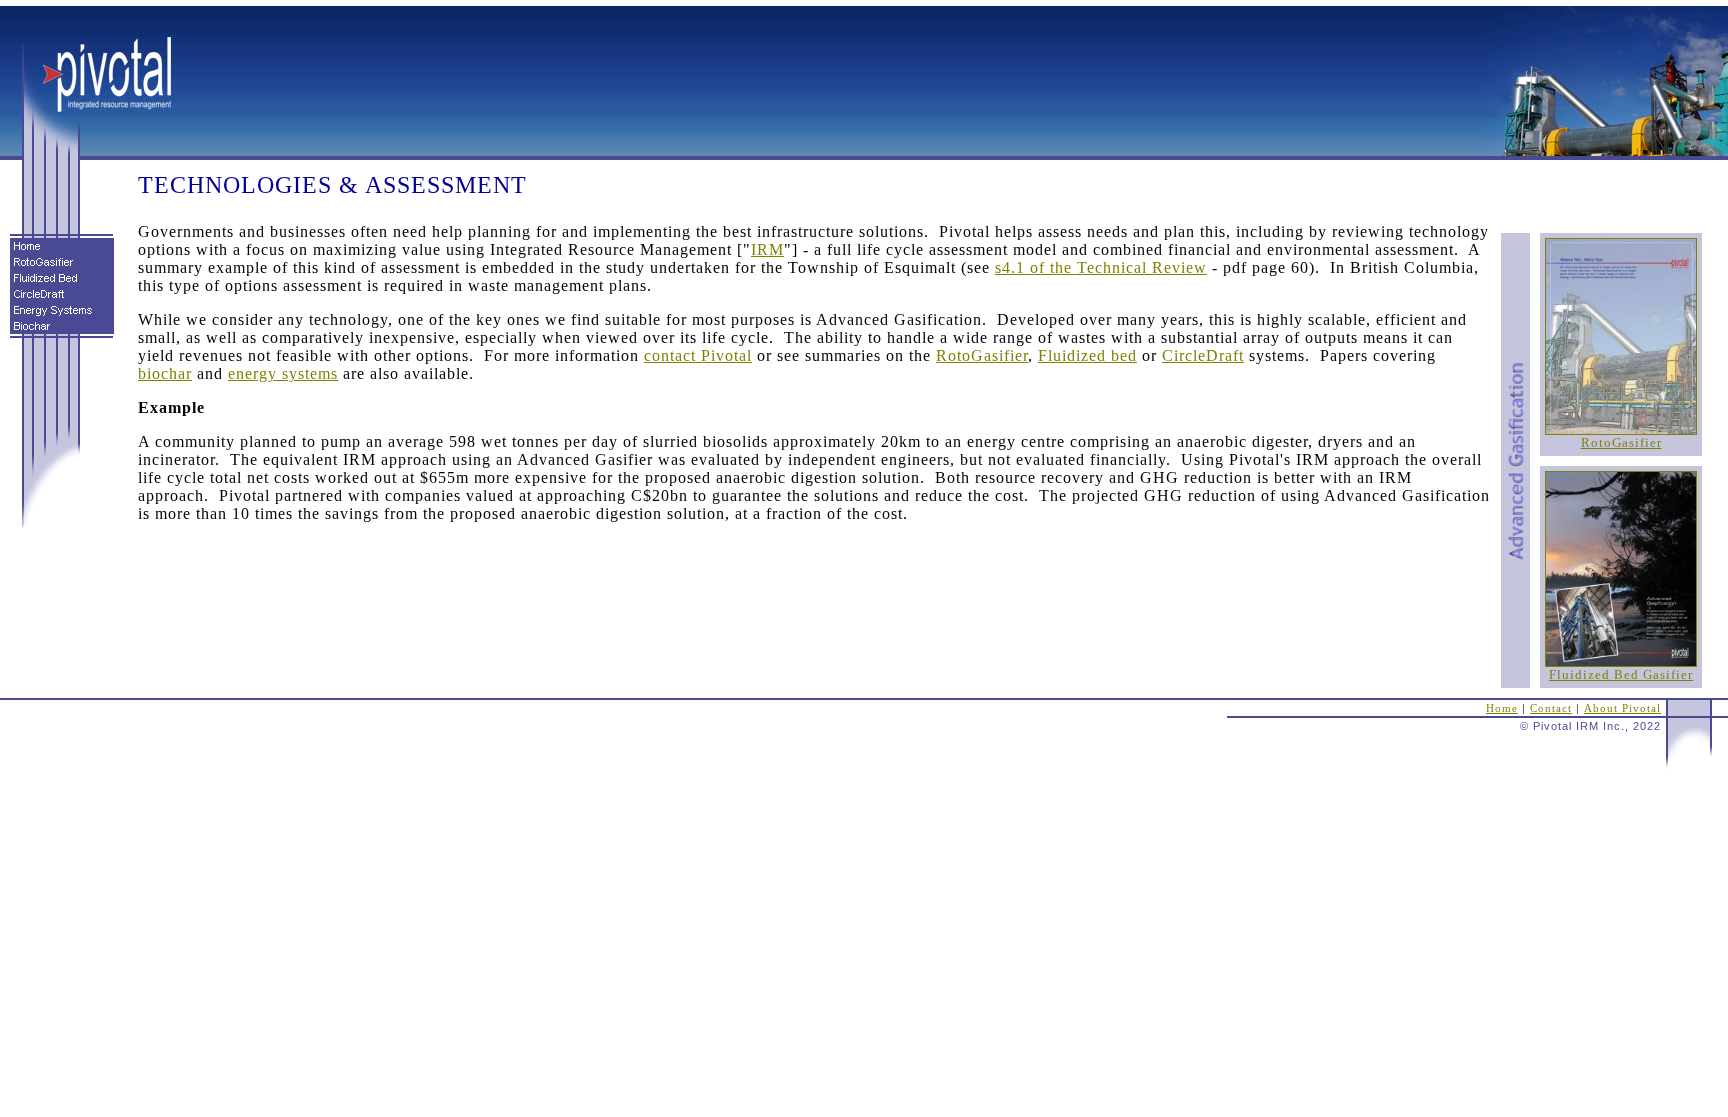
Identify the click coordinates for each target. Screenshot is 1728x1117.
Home (1502, 708)
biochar (165, 373)
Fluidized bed (1087, 355)
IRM (767, 249)
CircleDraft (1203, 355)
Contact (1551, 708)
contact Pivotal (698, 355)
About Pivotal (1622, 708)
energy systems (283, 373)
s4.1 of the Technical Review (1101, 267)
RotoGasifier (1621, 442)
